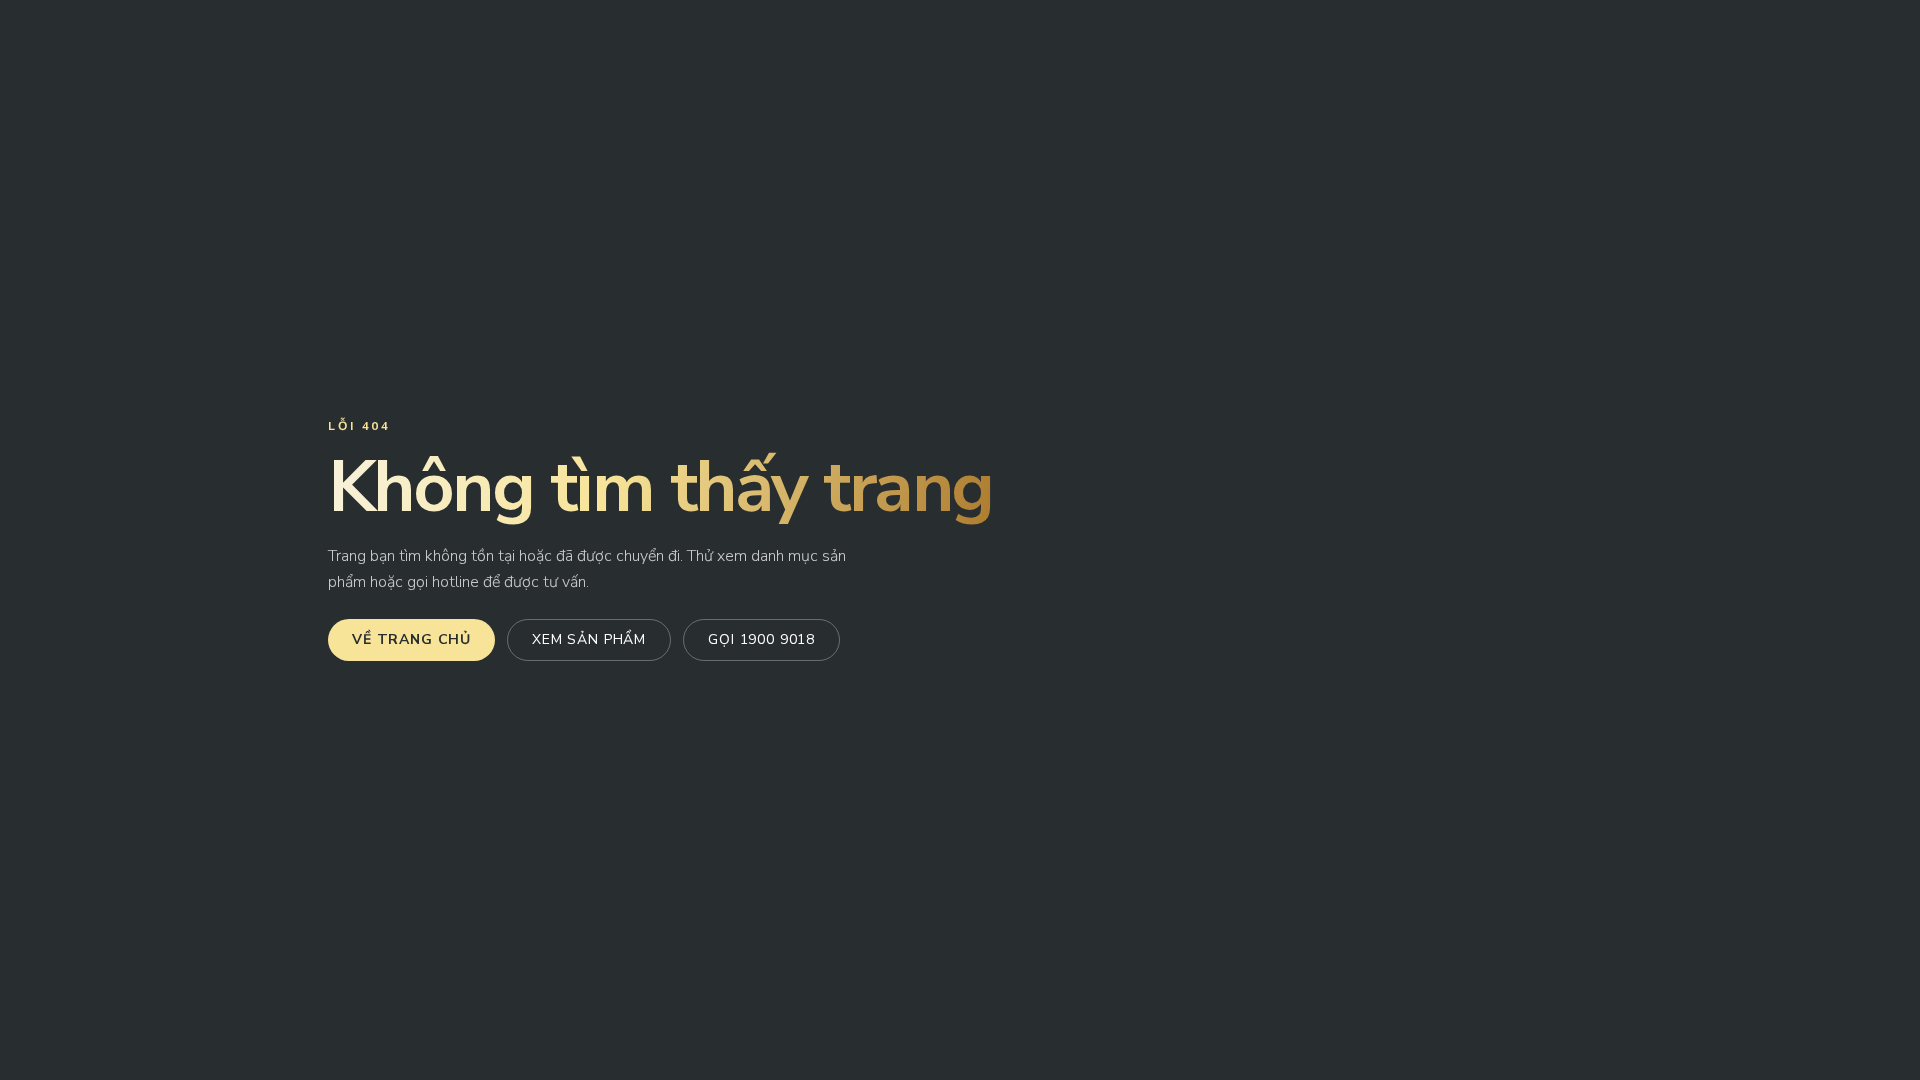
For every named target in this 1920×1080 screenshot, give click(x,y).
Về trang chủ (411, 639)
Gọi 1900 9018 (761, 639)
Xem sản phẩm (589, 639)
